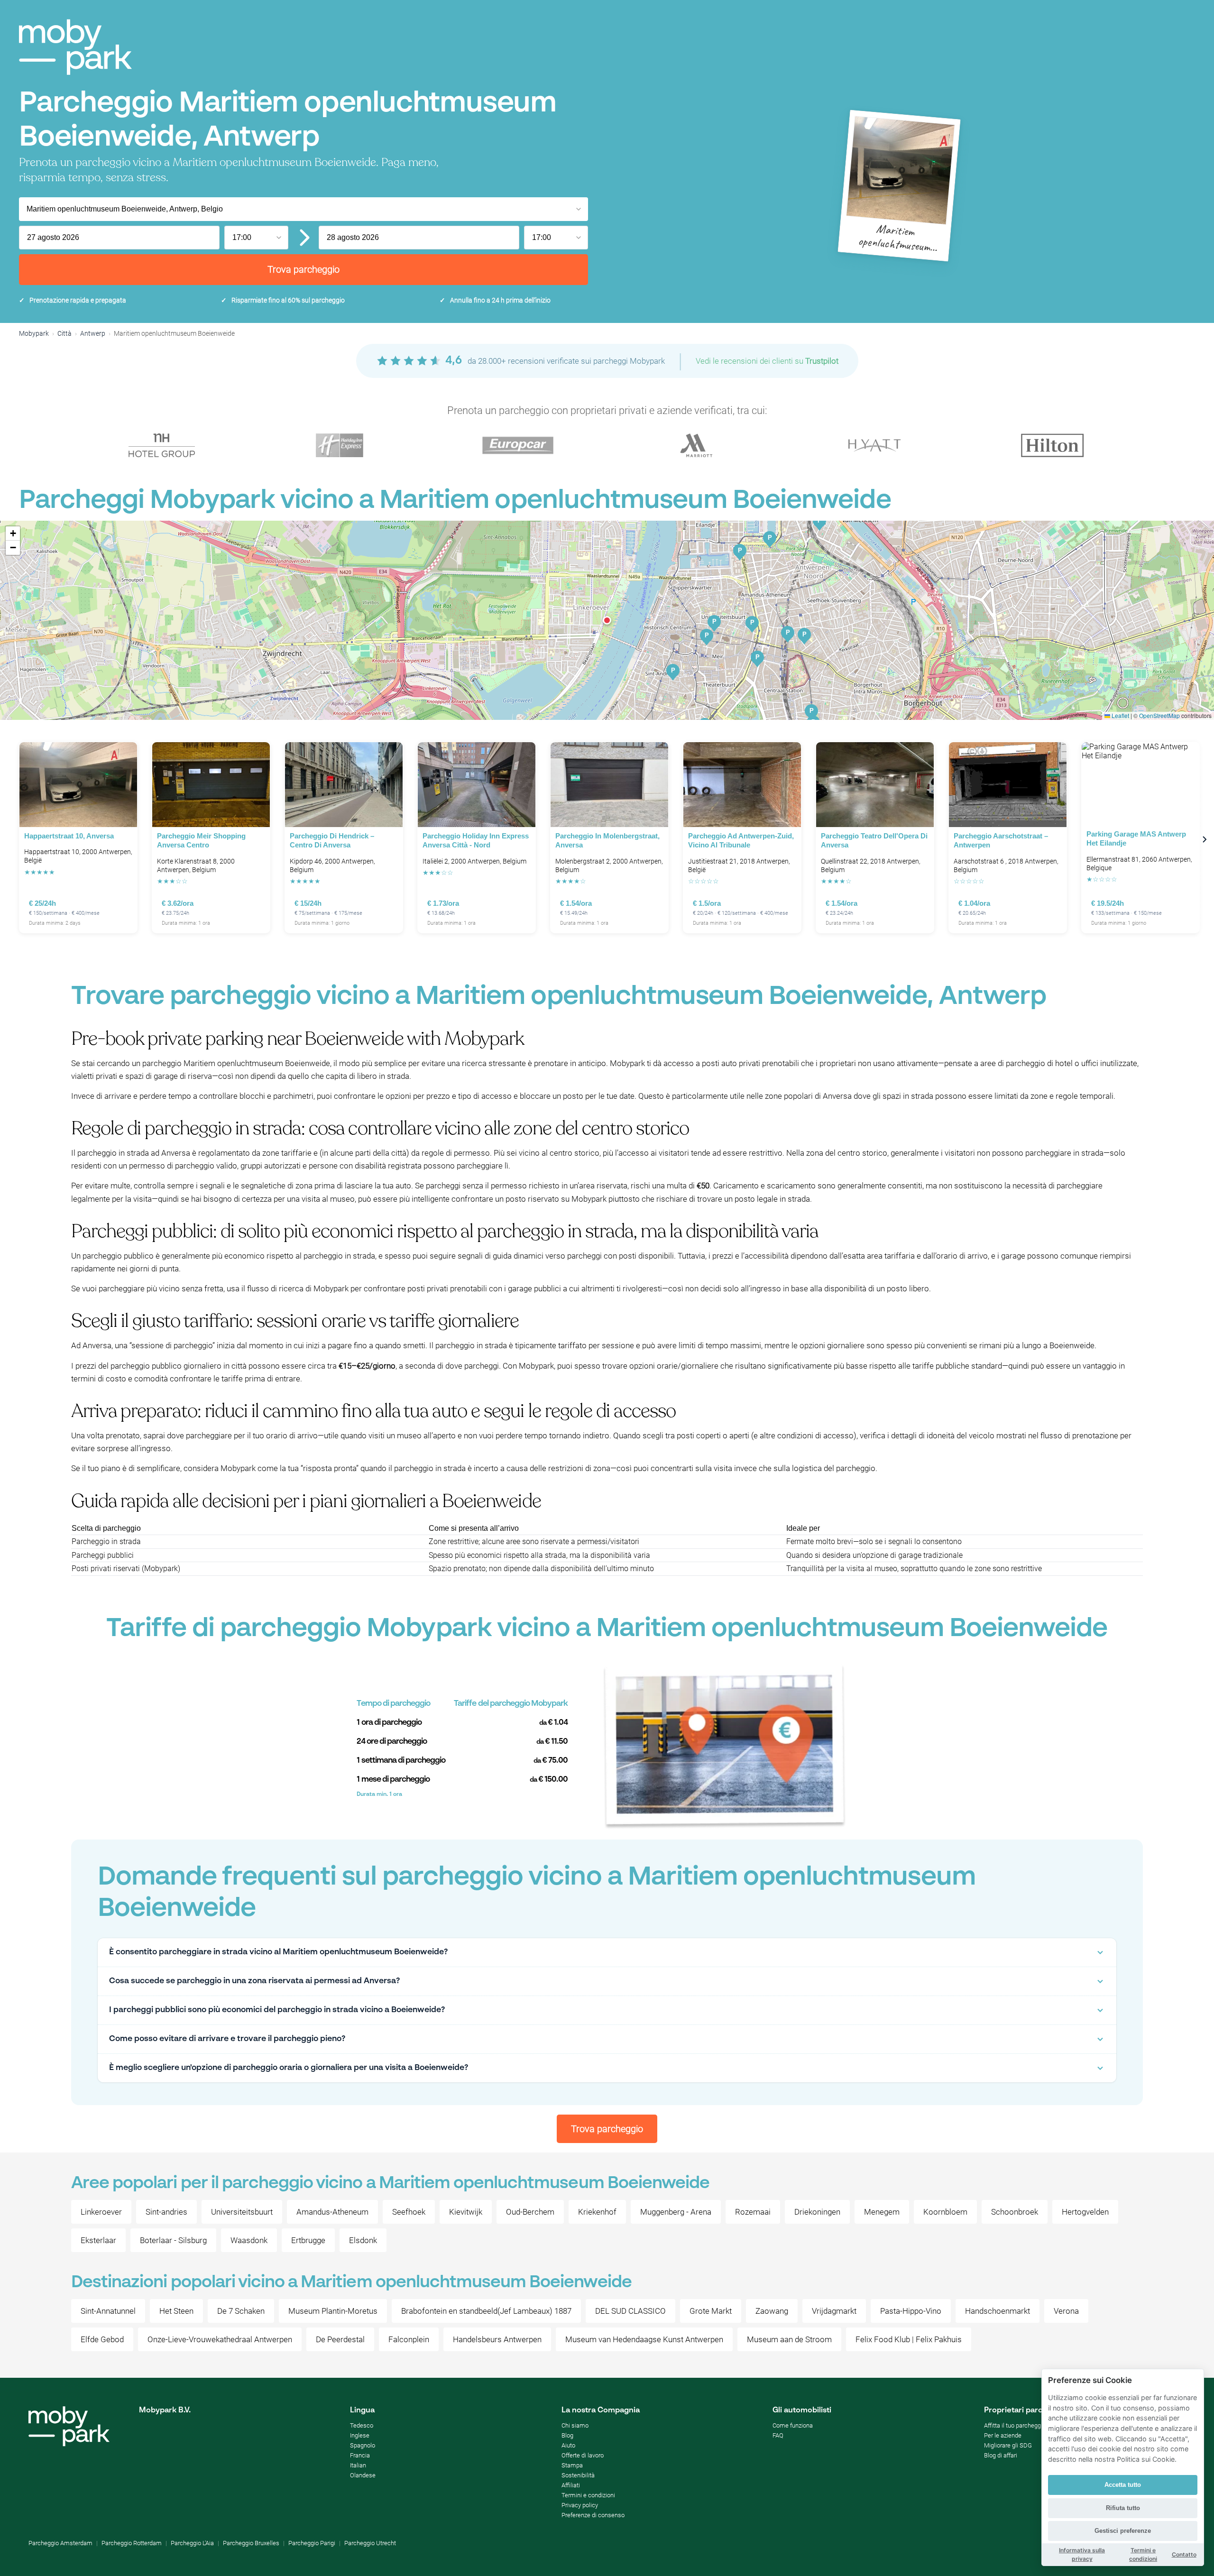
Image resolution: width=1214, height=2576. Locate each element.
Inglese (360, 2435)
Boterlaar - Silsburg (173, 2240)
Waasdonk (249, 2240)
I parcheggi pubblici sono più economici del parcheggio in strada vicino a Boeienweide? (277, 2010)
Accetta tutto (1123, 2485)
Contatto (1184, 2554)
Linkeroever (101, 2212)
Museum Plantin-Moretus (333, 2311)
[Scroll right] (1205, 839)
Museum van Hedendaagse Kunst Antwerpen (644, 2339)
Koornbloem (945, 2212)
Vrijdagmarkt (834, 2311)
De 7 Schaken (241, 2311)
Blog (567, 2435)
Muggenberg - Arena (676, 2212)
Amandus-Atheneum (332, 2212)
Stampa (572, 2465)
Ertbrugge (308, 2240)
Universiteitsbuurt (242, 2212)
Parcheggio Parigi (312, 2543)
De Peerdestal (340, 2339)
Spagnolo (363, 2445)
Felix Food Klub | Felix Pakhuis (909, 2339)
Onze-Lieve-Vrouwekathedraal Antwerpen (220, 2339)
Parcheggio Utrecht (370, 2543)
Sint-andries (166, 2212)
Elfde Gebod (102, 2339)
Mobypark (34, 333)
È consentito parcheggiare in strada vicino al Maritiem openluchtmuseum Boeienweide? (278, 1952)
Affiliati (571, 2485)
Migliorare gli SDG (1008, 2445)
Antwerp (93, 333)
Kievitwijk (466, 2212)
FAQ (778, 2435)
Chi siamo (575, 2425)
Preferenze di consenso (593, 2515)
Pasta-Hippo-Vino (911, 2311)
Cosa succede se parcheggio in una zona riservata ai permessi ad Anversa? (254, 1981)
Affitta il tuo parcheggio (1015, 2425)
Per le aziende (1003, 2435)
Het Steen (176, 2311)
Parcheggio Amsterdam (60, 2543)
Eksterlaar (98, 2240)
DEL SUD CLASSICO (630, 2311)
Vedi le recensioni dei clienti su (767, 361)
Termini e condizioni (588, 2495)
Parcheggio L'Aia (192, 2543)
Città (64, 333)
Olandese (363, 2475)
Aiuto (568, 2445)
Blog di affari (1001, 2455)
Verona (1066, 2311)
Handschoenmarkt (998, 2311)
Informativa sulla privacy (1082, 2554)
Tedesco (362, 2425)
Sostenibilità (578, 2475)
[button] (607, 620)
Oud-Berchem (530, 2212)
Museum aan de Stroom (789, 2339)
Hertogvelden (1085, 2212)
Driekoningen (817, 2212)
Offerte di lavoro (583, 2455)
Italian (358, 2465)
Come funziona (793, 2425)
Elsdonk (363, 2240)
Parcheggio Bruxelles (251, 2543)
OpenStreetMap (1159, 715)
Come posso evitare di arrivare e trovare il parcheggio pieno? (227, 2039)
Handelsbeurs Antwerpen (497, 2339)
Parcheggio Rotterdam (132, 2543)
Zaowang (772, 2311)
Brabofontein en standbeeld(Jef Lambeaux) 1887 (486, 2311)
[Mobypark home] (75, 47)
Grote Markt (711, 2311)
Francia (360, 2455)
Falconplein (409, 2339)
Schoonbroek (1015, 2212)
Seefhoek (409, 2212)
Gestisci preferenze (1123, 2531)
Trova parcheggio (303, 269)
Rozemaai (753, 2212)
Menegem (882, 2212)
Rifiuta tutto (1123, 2508)
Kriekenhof (597, 2212)
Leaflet (1120, 715)
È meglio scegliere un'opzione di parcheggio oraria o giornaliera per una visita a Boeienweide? (289, 2068)
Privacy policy (580, 2505)
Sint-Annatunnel (108, 2311)
